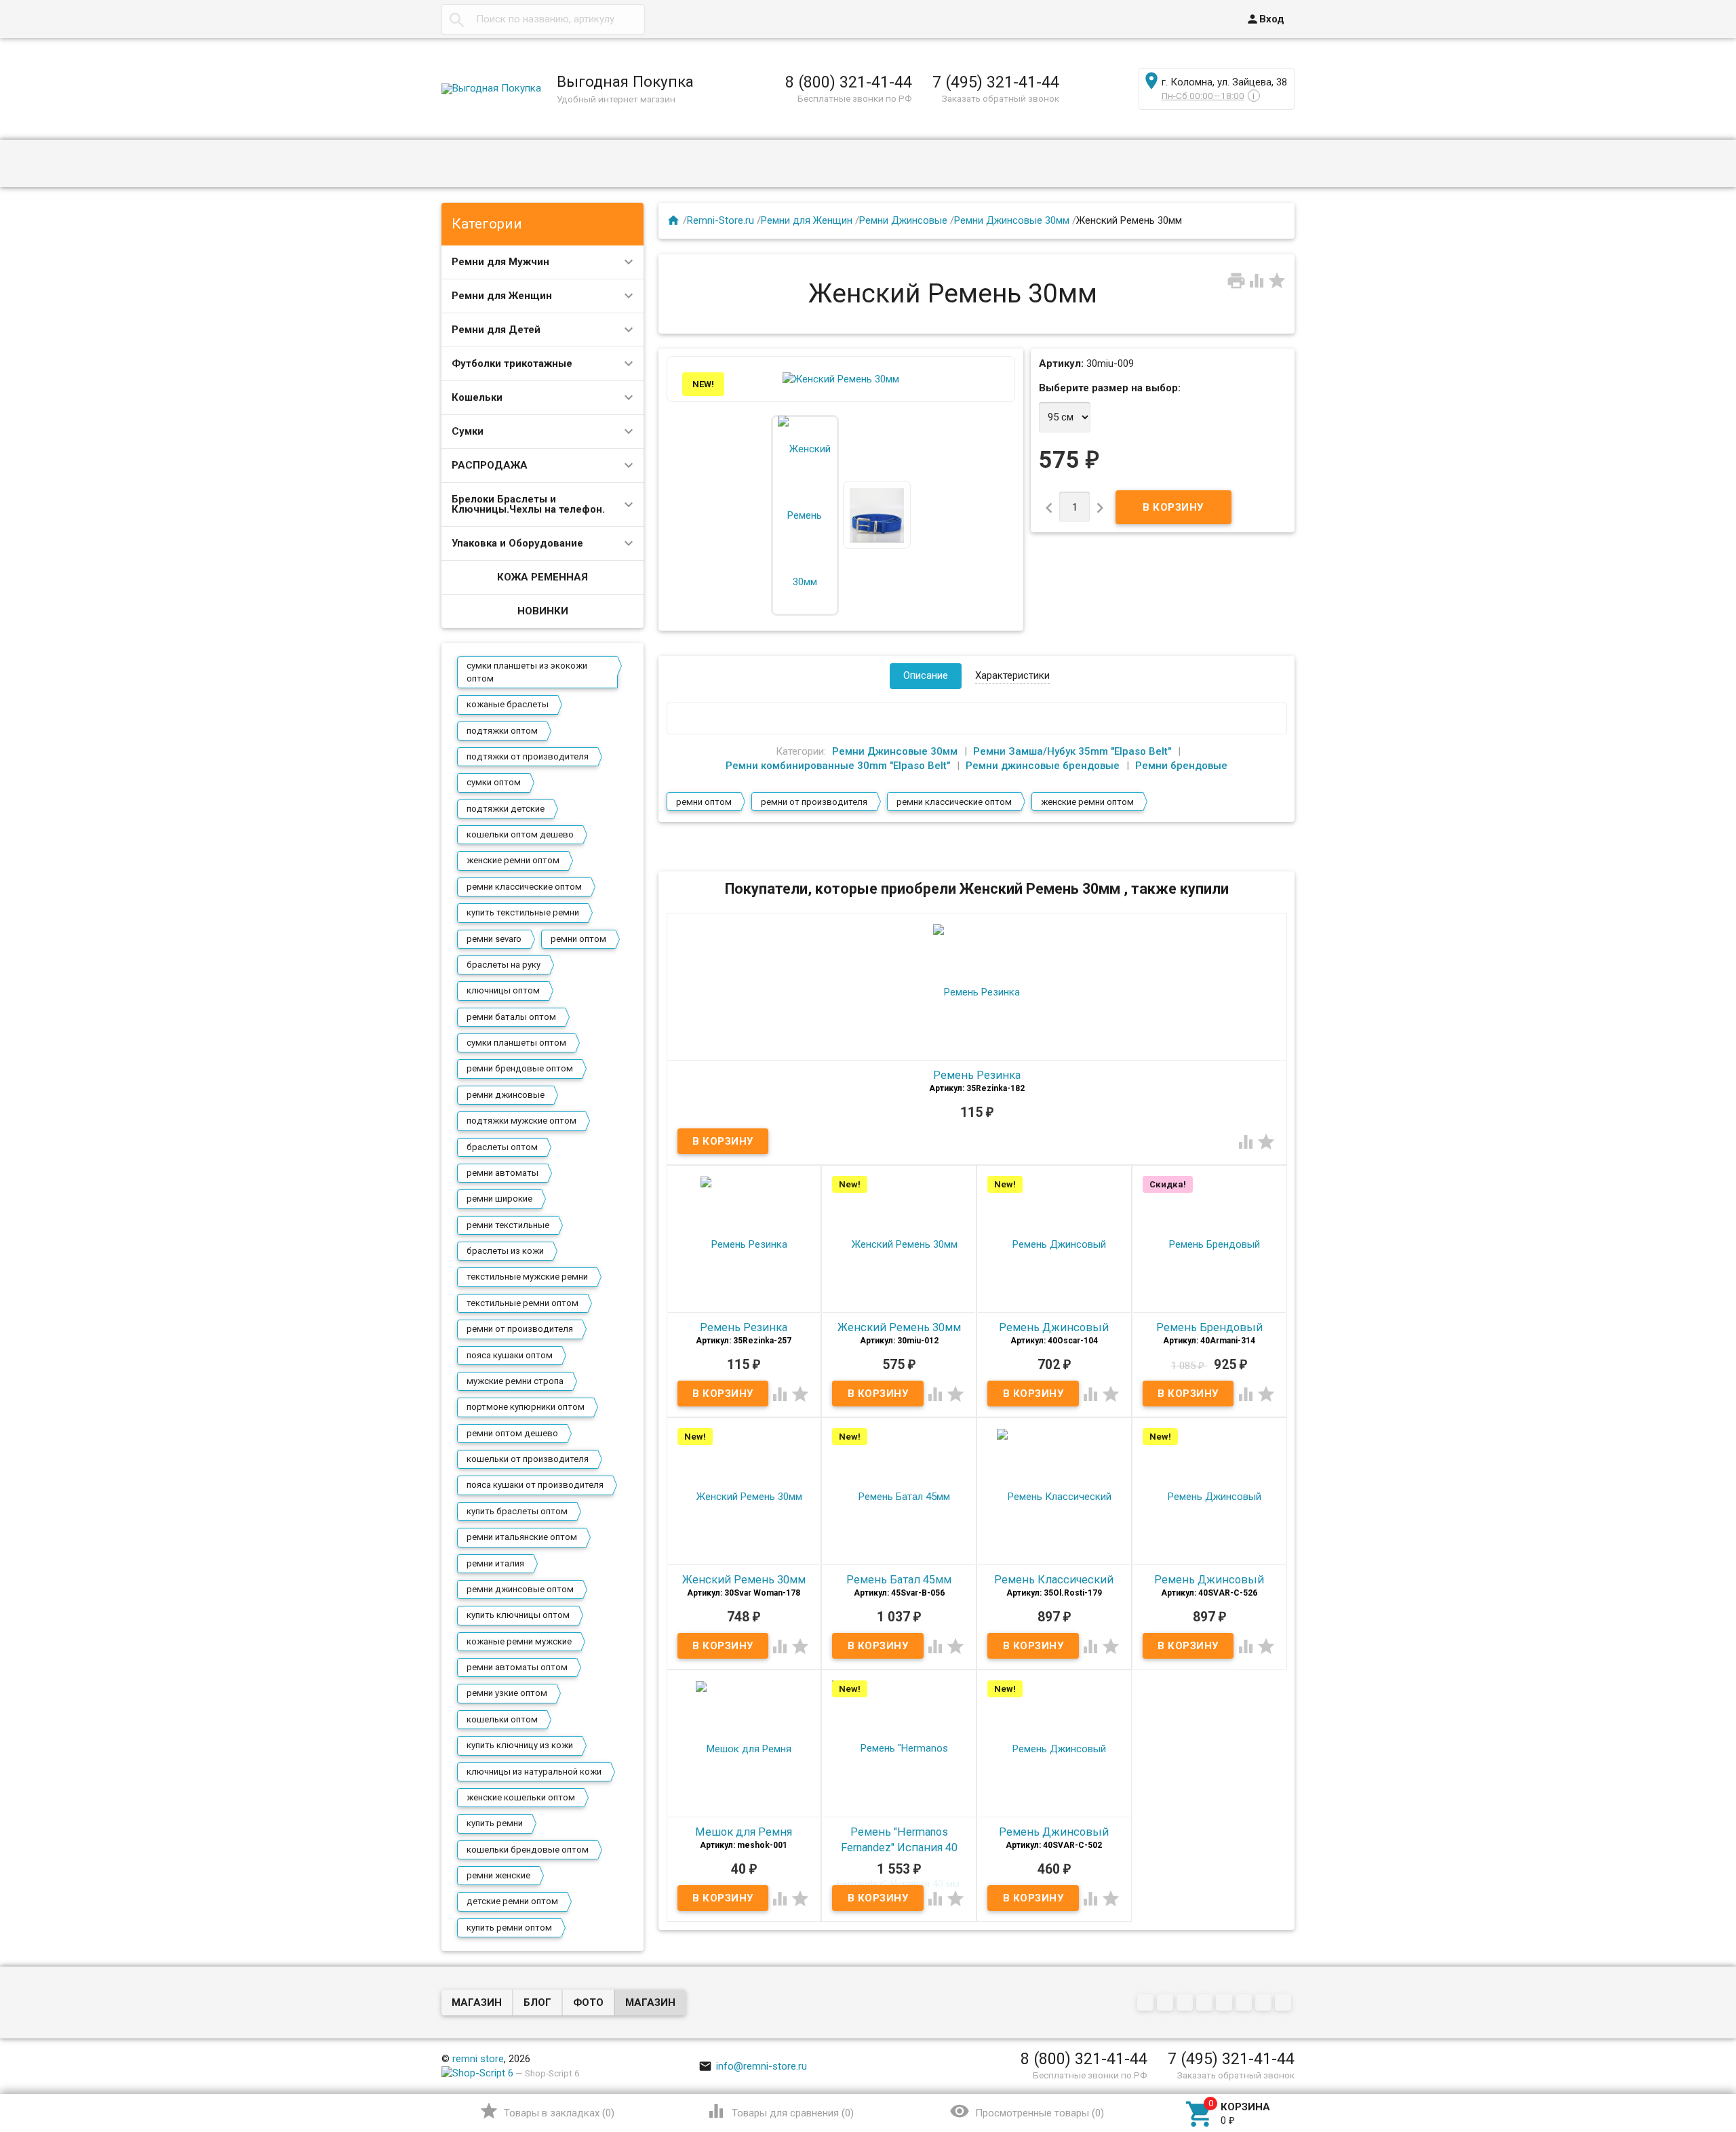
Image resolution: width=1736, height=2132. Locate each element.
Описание (926, 675)
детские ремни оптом (512, 1901)
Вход (1265, 19)
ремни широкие (499, 1199)
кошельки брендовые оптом (528, 1850)
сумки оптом (494, 782)
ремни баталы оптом (511, 1017)
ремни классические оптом (524, 887)
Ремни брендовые (1181, 766)
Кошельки (477, 397)
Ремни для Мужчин (500, 262)
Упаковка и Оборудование (517, 543)
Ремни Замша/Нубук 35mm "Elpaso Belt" (1072, 751)
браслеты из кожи (505, 1251)
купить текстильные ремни (523, 912)
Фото (588, 2002)
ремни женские (498, 1875)
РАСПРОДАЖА (490, 465)
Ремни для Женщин (502, 296)
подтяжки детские (506, 809)
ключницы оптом (503, 990)
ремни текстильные (508, 1225)
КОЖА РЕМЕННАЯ (542, 577)
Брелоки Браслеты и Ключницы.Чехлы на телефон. (528, 504)
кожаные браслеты (508, 704)
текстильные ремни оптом (522, 1303)
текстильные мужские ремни (527, 1277)
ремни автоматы (502, 1173)
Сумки (468, 431)
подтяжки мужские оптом (521, 1121)
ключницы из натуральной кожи (534, 1772)
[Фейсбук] (1186, 2003)
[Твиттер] (1206, 2003)
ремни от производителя (520, 1329)
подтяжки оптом (502, 731)
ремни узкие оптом (507, 1693)
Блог (537, 2002)
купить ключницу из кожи (520, 1745)
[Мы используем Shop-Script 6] (477, 2073)
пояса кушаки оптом (510, 1355)
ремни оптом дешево (512, 1433)
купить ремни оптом (509, 1928)
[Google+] (1167, 2003)
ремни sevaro (494, 939)
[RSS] (1245, 2003)
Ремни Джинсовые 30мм (1012, 220)
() (547, 2111)
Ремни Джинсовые (903, 220)
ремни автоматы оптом (517, 1667)
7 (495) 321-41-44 (996, 82)
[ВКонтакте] (1147, 2003)
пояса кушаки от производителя (535, 1485)
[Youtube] (1265, 2003)
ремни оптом (578, 939)
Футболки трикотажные (512, 363)
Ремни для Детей (496, 330)
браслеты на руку (504, 965)
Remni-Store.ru (721, 220)
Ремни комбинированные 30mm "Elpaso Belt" (838, 766)
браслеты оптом (502, 1147)
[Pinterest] (1226, 2003)
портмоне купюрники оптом (526, 1407)
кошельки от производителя (528, 1459)
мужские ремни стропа (515, 1381)
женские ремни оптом (513, 860)
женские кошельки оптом (521, 1797)
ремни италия (495, 1563)
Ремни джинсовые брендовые (1043, 766)
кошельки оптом (502, 1719)
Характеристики (1012, 675)
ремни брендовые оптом (520, 1068)
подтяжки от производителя (528, 756)
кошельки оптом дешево (520, 834)
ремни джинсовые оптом (520, 1589)
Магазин (477, 2002)
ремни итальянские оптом (522, 1537)
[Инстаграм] (1285, 2003)
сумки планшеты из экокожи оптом (527, 672)
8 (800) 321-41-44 (849, 82)
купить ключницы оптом (518, 1615)
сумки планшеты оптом (516, 1043)
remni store (478, 2059)
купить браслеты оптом (517, 1511)
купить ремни (495, 1823)
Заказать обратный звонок (1001, 98)
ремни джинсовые (506, 1095)
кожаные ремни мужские (519, 1641)
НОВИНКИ (543, 611)
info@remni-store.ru (753, 2066)
